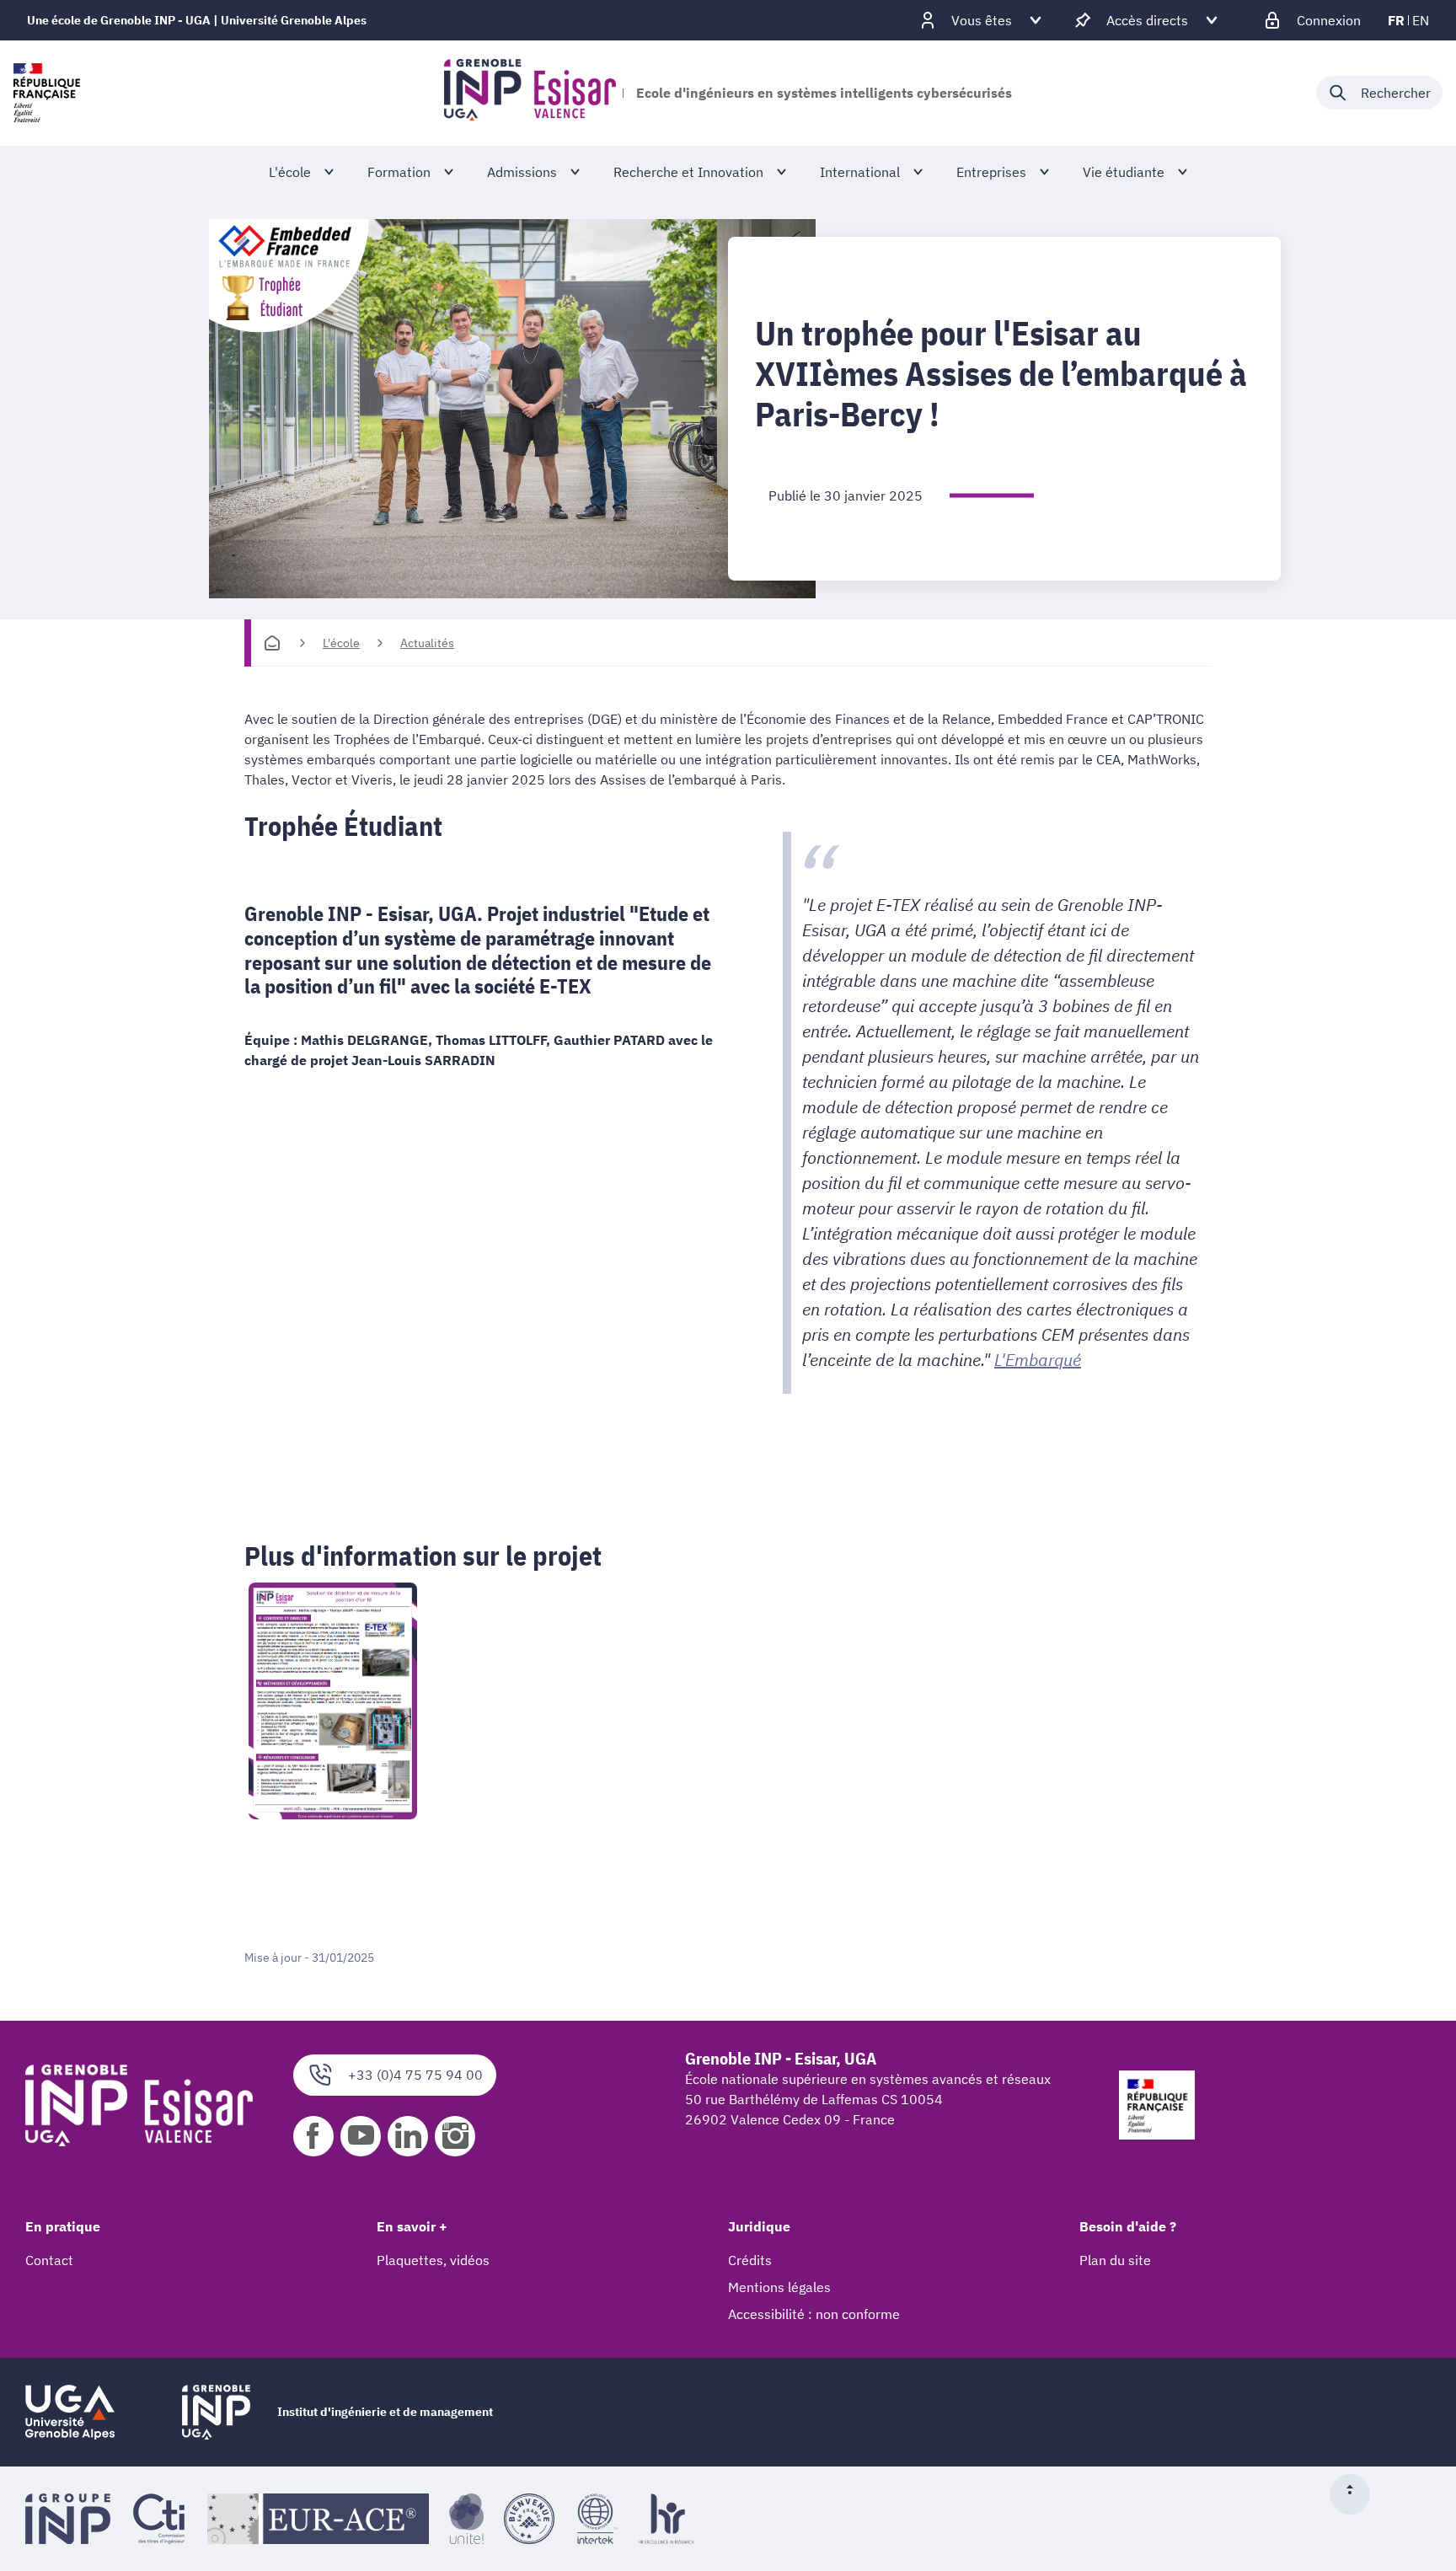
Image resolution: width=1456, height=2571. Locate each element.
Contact (49, 2260)
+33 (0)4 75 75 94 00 (415, 2075)
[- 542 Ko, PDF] (728, 1701)
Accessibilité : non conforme (814, 2314)
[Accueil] (272, 643)
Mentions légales (779, 2287)
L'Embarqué (1038, 1360)
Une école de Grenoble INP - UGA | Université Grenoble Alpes (197, 20)
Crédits (750, 2260)
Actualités (427, 643)
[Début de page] (1357, 2494)
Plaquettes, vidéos (433, 2260)
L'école (341, 643)
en (1421, 20)
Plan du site (1115, 2260)
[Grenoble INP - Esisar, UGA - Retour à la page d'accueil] (530, 93)
